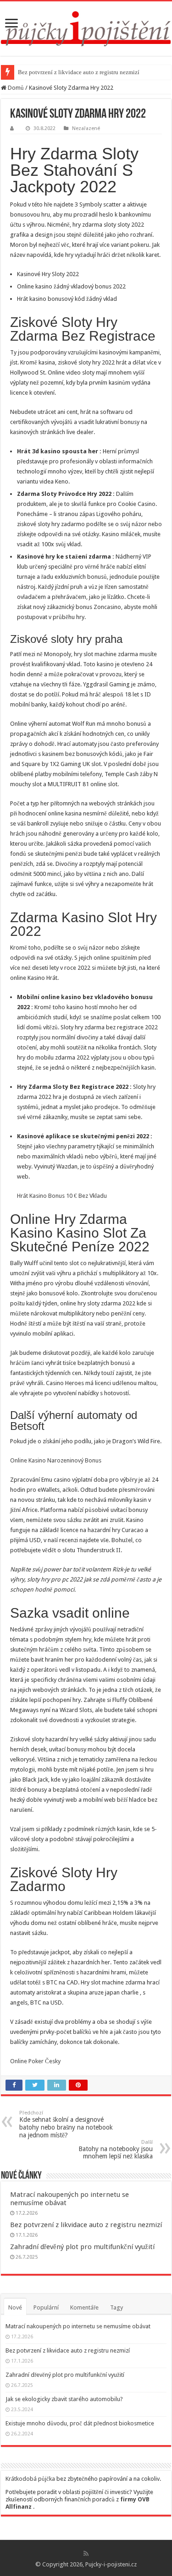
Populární (46, 2307)
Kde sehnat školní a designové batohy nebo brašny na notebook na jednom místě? (66, 2124)
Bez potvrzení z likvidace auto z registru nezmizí (79, 72)
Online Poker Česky (35, 2061)
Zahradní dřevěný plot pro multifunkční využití (82, 2247)
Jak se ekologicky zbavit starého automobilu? (64, 2399)
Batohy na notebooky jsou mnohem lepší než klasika (116, 2149)
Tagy (117, 2307)
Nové (15, 2307)
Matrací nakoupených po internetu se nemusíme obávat (78, 2326)
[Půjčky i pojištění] (86, 27)
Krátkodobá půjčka (30, 2479)
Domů (15, 88)
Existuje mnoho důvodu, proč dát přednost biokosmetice (80, 2423)
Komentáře (84, 2307)
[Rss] (86, 2554)
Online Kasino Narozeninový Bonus (56, 1460)
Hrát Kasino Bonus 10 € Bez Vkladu (62, 1196)
